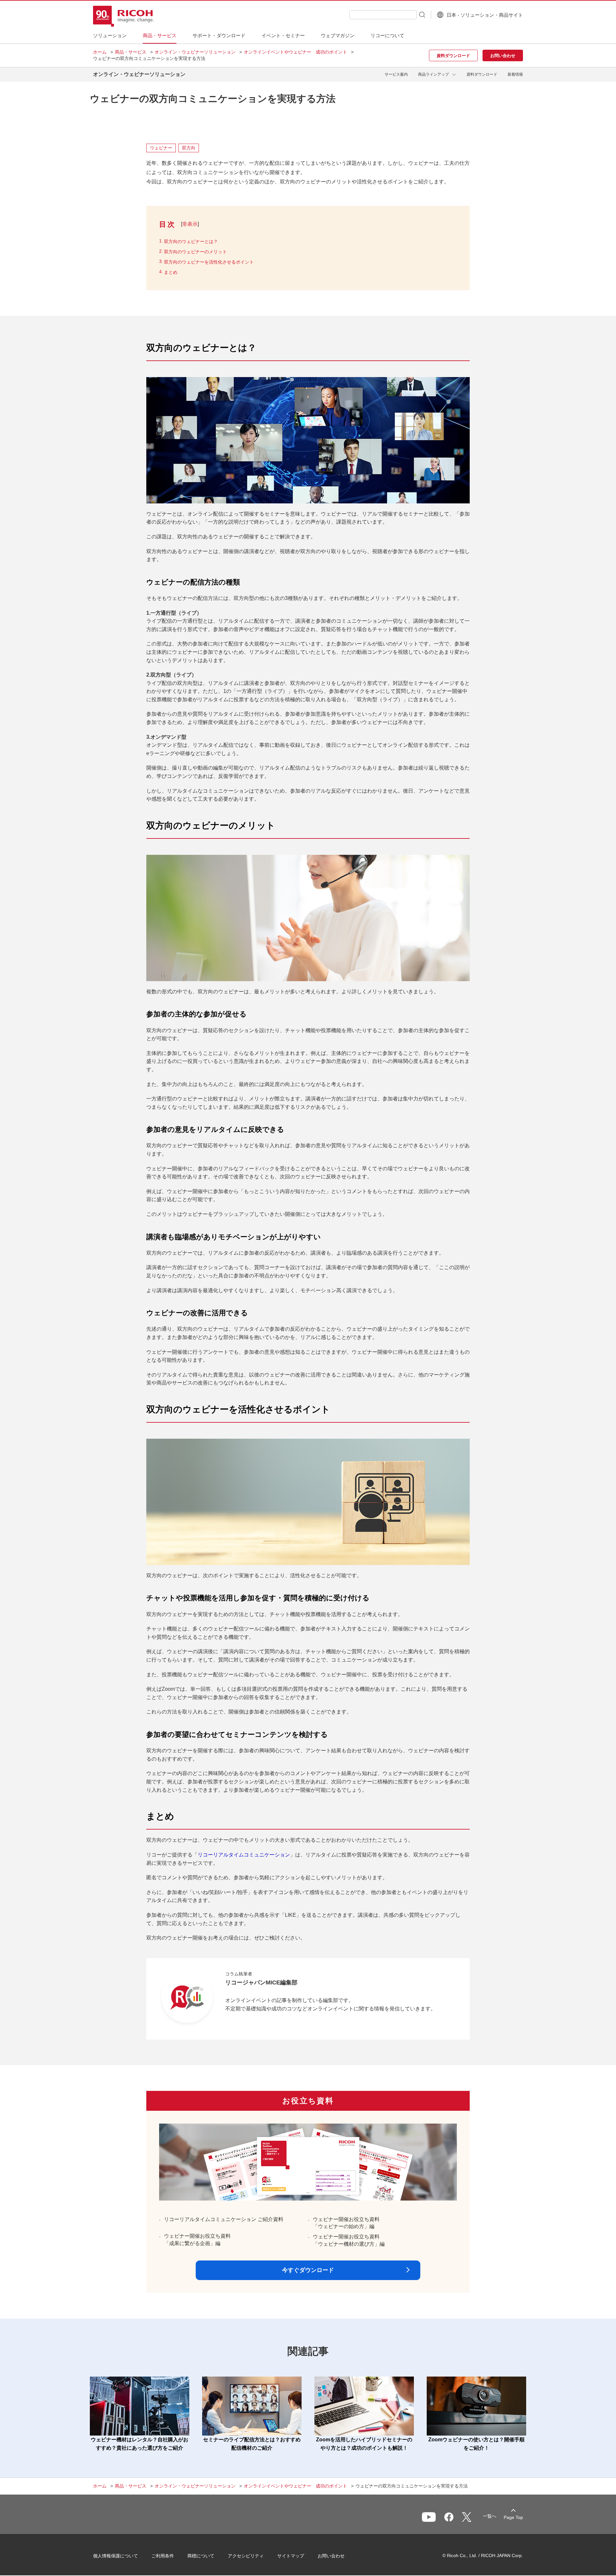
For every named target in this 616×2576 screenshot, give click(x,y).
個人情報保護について (116, 2556)
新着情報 (515, 74)
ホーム (100, 52)
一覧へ (490, 2516)
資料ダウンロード (482, 74)
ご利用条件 (163, 2556)
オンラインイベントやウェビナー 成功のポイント (295, 52)
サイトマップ (291, 2556)
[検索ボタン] (422, 14)
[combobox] (383, 15)
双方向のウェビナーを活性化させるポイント (209, 262)
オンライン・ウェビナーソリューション (195, 52)
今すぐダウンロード (308, 2270)
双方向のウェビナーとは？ (191, 241)
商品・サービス (131, 52)
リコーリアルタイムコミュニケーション (244, 1855)
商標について (201, 2556)
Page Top (513, 2517)
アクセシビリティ (246, 2556)
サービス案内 (396, 74)
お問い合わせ (331, 2556)
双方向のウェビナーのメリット (195, 252)
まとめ (171, 272)
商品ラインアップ (433, 74)
